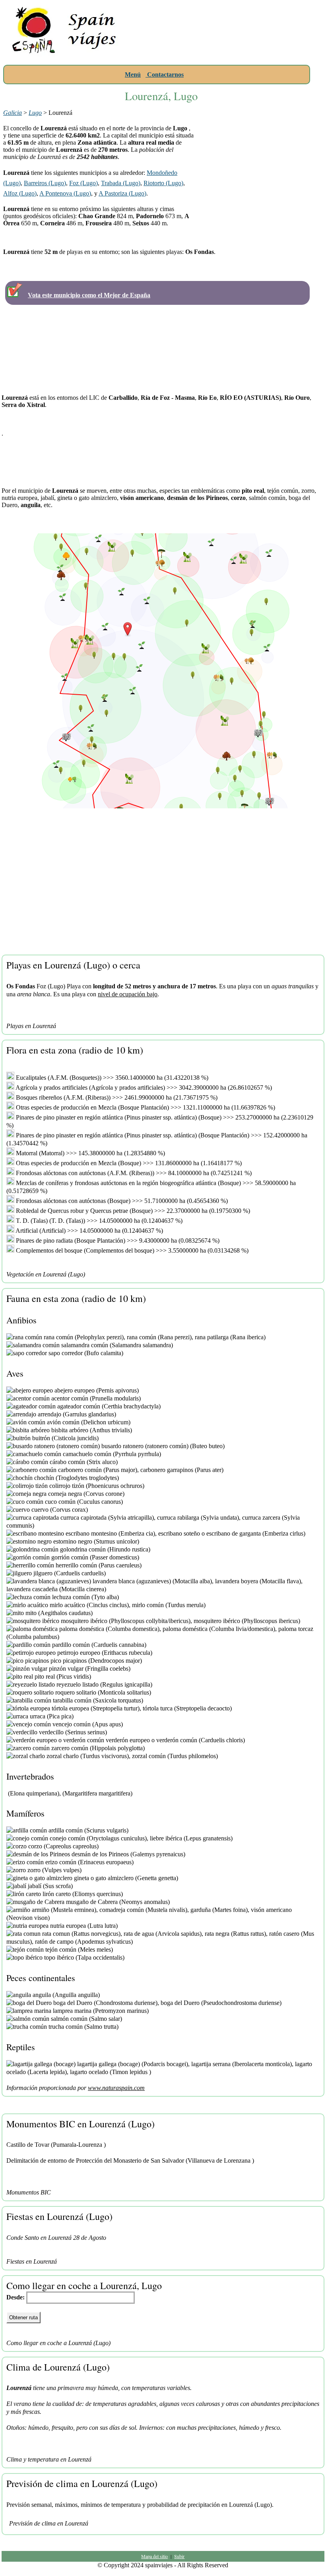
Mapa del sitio (154, 2556)
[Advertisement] (226, 54)
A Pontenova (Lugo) (65, 193)
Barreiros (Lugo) (45, 183)
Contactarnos (165, 75)
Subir (179, 2556)
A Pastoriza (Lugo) (122, 193)
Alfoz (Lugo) (20, 193)
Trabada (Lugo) (121, 183)
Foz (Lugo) (83, 183)
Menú (133, 75)
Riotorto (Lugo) (163, 183)
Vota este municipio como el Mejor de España (89, 295)
